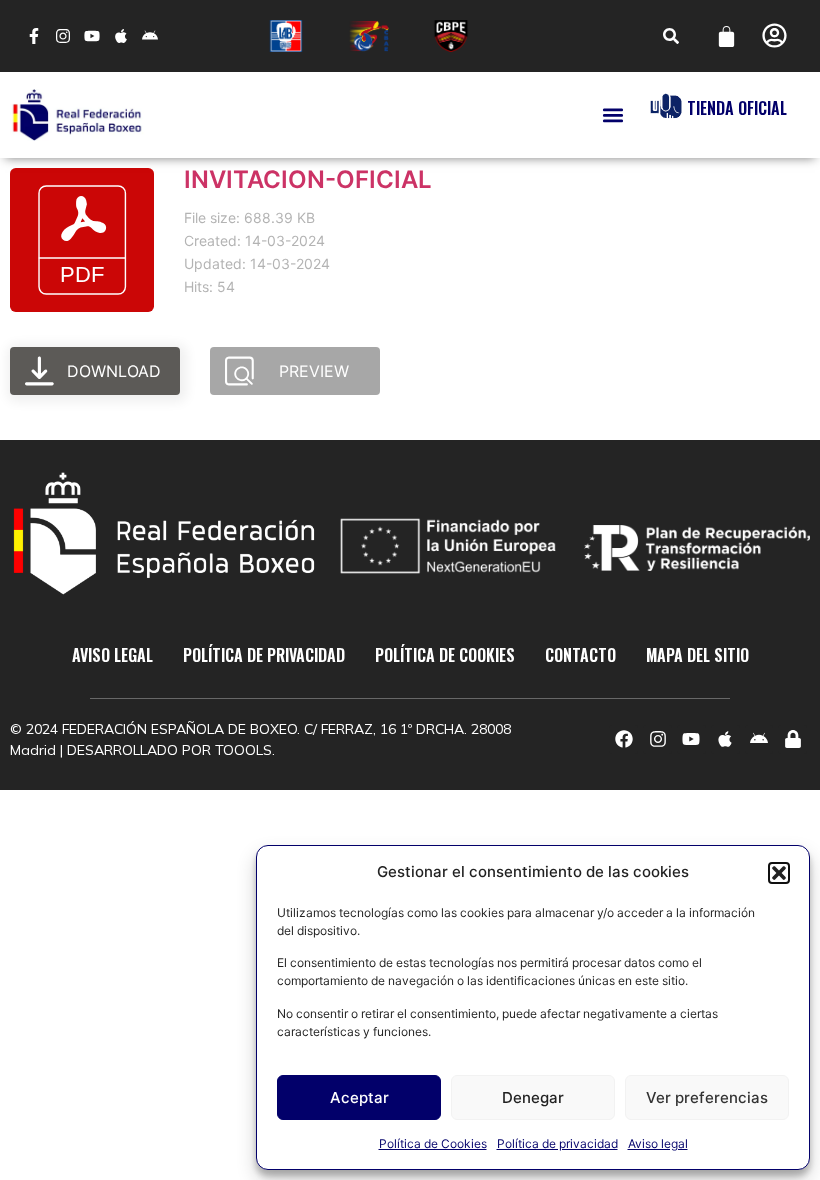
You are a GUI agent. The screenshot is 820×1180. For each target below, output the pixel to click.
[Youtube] (92, 36)
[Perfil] (774, 35)
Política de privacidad (557, 1143)
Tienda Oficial (737, 108)
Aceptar (359, 1097)
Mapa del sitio (697, 655)
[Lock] (792, 739)
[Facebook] (623, 739)
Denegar (533, 1097)
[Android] (149, 36)
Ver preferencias (707, 1097)
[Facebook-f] (34, 36)
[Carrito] (726, 36)
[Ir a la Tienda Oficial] (666, 106)
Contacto (580, 655)
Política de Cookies (433, 1143)
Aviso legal (658, 1143)
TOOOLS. (245, 750)
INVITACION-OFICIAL (308, 179)
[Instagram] (63, 36)
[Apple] (120, 36)
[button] (779, 873)
